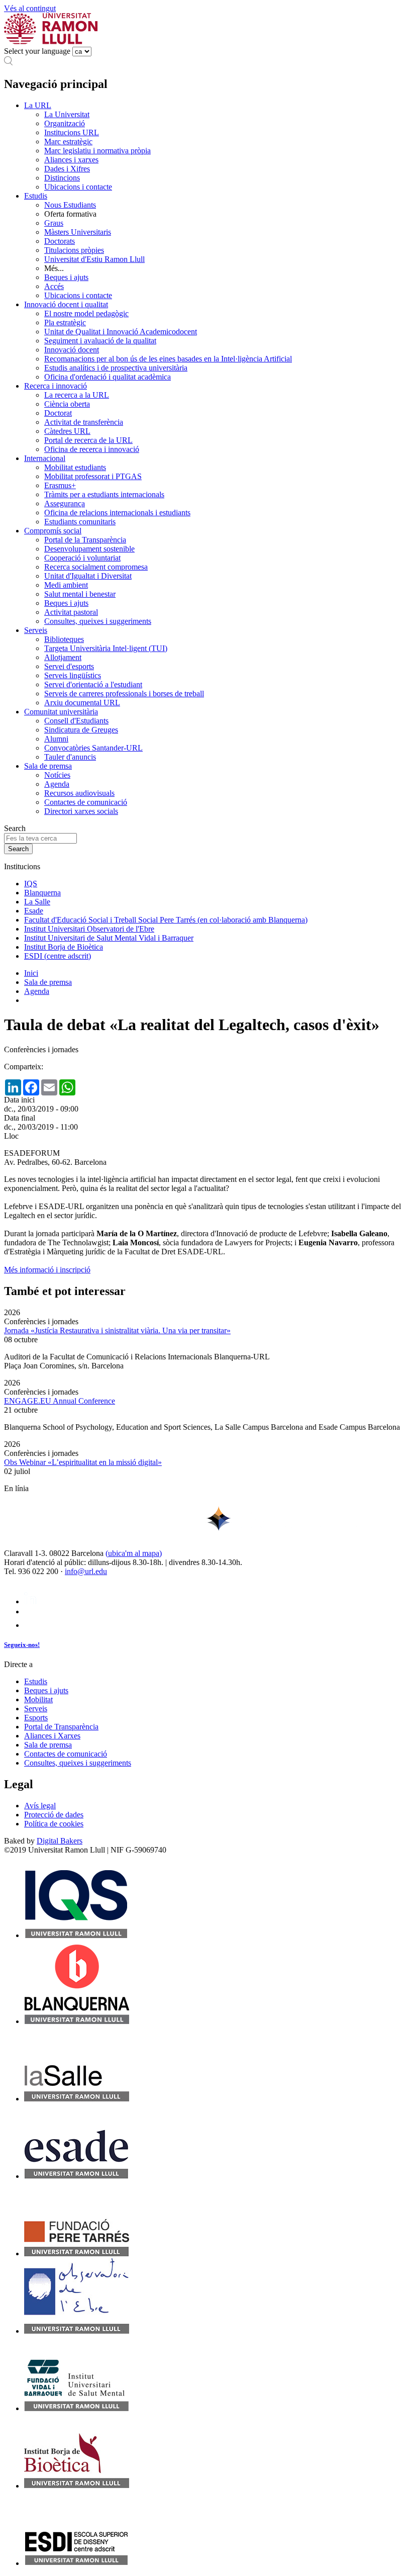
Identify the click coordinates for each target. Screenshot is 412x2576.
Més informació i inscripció (47, 1270)
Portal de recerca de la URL (88, 440)
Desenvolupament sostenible (89, 549)
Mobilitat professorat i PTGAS (93, 476)
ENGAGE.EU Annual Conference (60, 1401)
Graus (54, 223)
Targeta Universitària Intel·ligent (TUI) (106, 648)
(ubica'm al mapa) (134, 1553)
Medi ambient (66, 585)
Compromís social (53, 531)
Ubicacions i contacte (78, 187)
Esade (34, 911)
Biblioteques (64, 639)
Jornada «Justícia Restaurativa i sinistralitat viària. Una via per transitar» (117, 1330)
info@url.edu (86, 1571)
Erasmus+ (60, 485)
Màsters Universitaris (78, 232)
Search (15, 828)
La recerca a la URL (77, 395)
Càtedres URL (67, 431)
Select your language (37, 51)
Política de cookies (54, 1824)
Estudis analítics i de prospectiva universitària (116, 368)
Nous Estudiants (70, 205)
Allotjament (63, 657)
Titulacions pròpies (74, 250)
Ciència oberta (67, 404)
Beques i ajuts (66, 277)
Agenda (57, 784)
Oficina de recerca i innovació (92, 449)
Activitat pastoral (71, 612)
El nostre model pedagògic (86, 313)
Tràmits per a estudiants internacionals (104, 494)
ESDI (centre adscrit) (58, 956)
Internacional (45, 458)
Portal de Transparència (61, 1727)
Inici (31, 973)
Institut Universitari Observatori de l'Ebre (89, 929)
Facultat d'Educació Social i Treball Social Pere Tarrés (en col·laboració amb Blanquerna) (166, 920)
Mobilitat (38, 1699)
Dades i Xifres (67, 169)
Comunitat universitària (61, 712)
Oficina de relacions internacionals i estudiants (117, 513)
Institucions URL (72, 132)
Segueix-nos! (22, 1645)
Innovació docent (72, 350)
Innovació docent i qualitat (66, 304)
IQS (31, 884)
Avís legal (40, 1806)
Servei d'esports (69, 666)
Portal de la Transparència (85, 540)
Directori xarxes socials (81, 811)
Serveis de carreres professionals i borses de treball (124, 694)
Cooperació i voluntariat (82, 558)
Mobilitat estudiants (75, 467)
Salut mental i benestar (80, 594)
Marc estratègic (68, 142)
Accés (54, 286)
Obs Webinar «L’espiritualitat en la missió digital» (83, 1462)
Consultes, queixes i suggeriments (98, 621)
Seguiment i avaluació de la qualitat (100, 341)
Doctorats (60, 241)
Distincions (62, 178)
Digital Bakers (60, 1841)
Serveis (36, 630)
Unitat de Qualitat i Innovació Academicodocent (121, 332)
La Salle (37, 902)
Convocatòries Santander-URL (93, 748)
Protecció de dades (54, 1815)
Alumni (56, 739)
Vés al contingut (30, 8)
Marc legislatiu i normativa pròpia (97, 151)
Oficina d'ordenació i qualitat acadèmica (108, 377)
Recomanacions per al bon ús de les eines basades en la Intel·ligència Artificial (168, 359)
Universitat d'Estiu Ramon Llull (94, 259)
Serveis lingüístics (73, 675)
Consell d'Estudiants (76, 721)
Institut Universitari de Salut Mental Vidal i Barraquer (109, 938)
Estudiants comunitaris (80, 522)
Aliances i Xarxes (52, 1736)
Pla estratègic (65, 323)
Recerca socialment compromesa (96, 567)
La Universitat (67, 114)
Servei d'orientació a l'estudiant (93, 684)
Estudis (36, 196)
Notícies (57, 775)
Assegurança (65, 503)
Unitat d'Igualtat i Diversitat (88, 576)
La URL (38, 105)
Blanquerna (42, 893)
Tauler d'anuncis (70, 757)
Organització (65, 123)
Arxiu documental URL (82, 703)
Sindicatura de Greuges (81, 730)
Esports (36, 1718)
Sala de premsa (48, 766)
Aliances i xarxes (71, 160)
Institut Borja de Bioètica (64, 947)
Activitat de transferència (84, 422)
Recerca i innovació (56, 386)
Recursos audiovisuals (79, 793)
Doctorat (58, 413)
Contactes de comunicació (86, 802)
